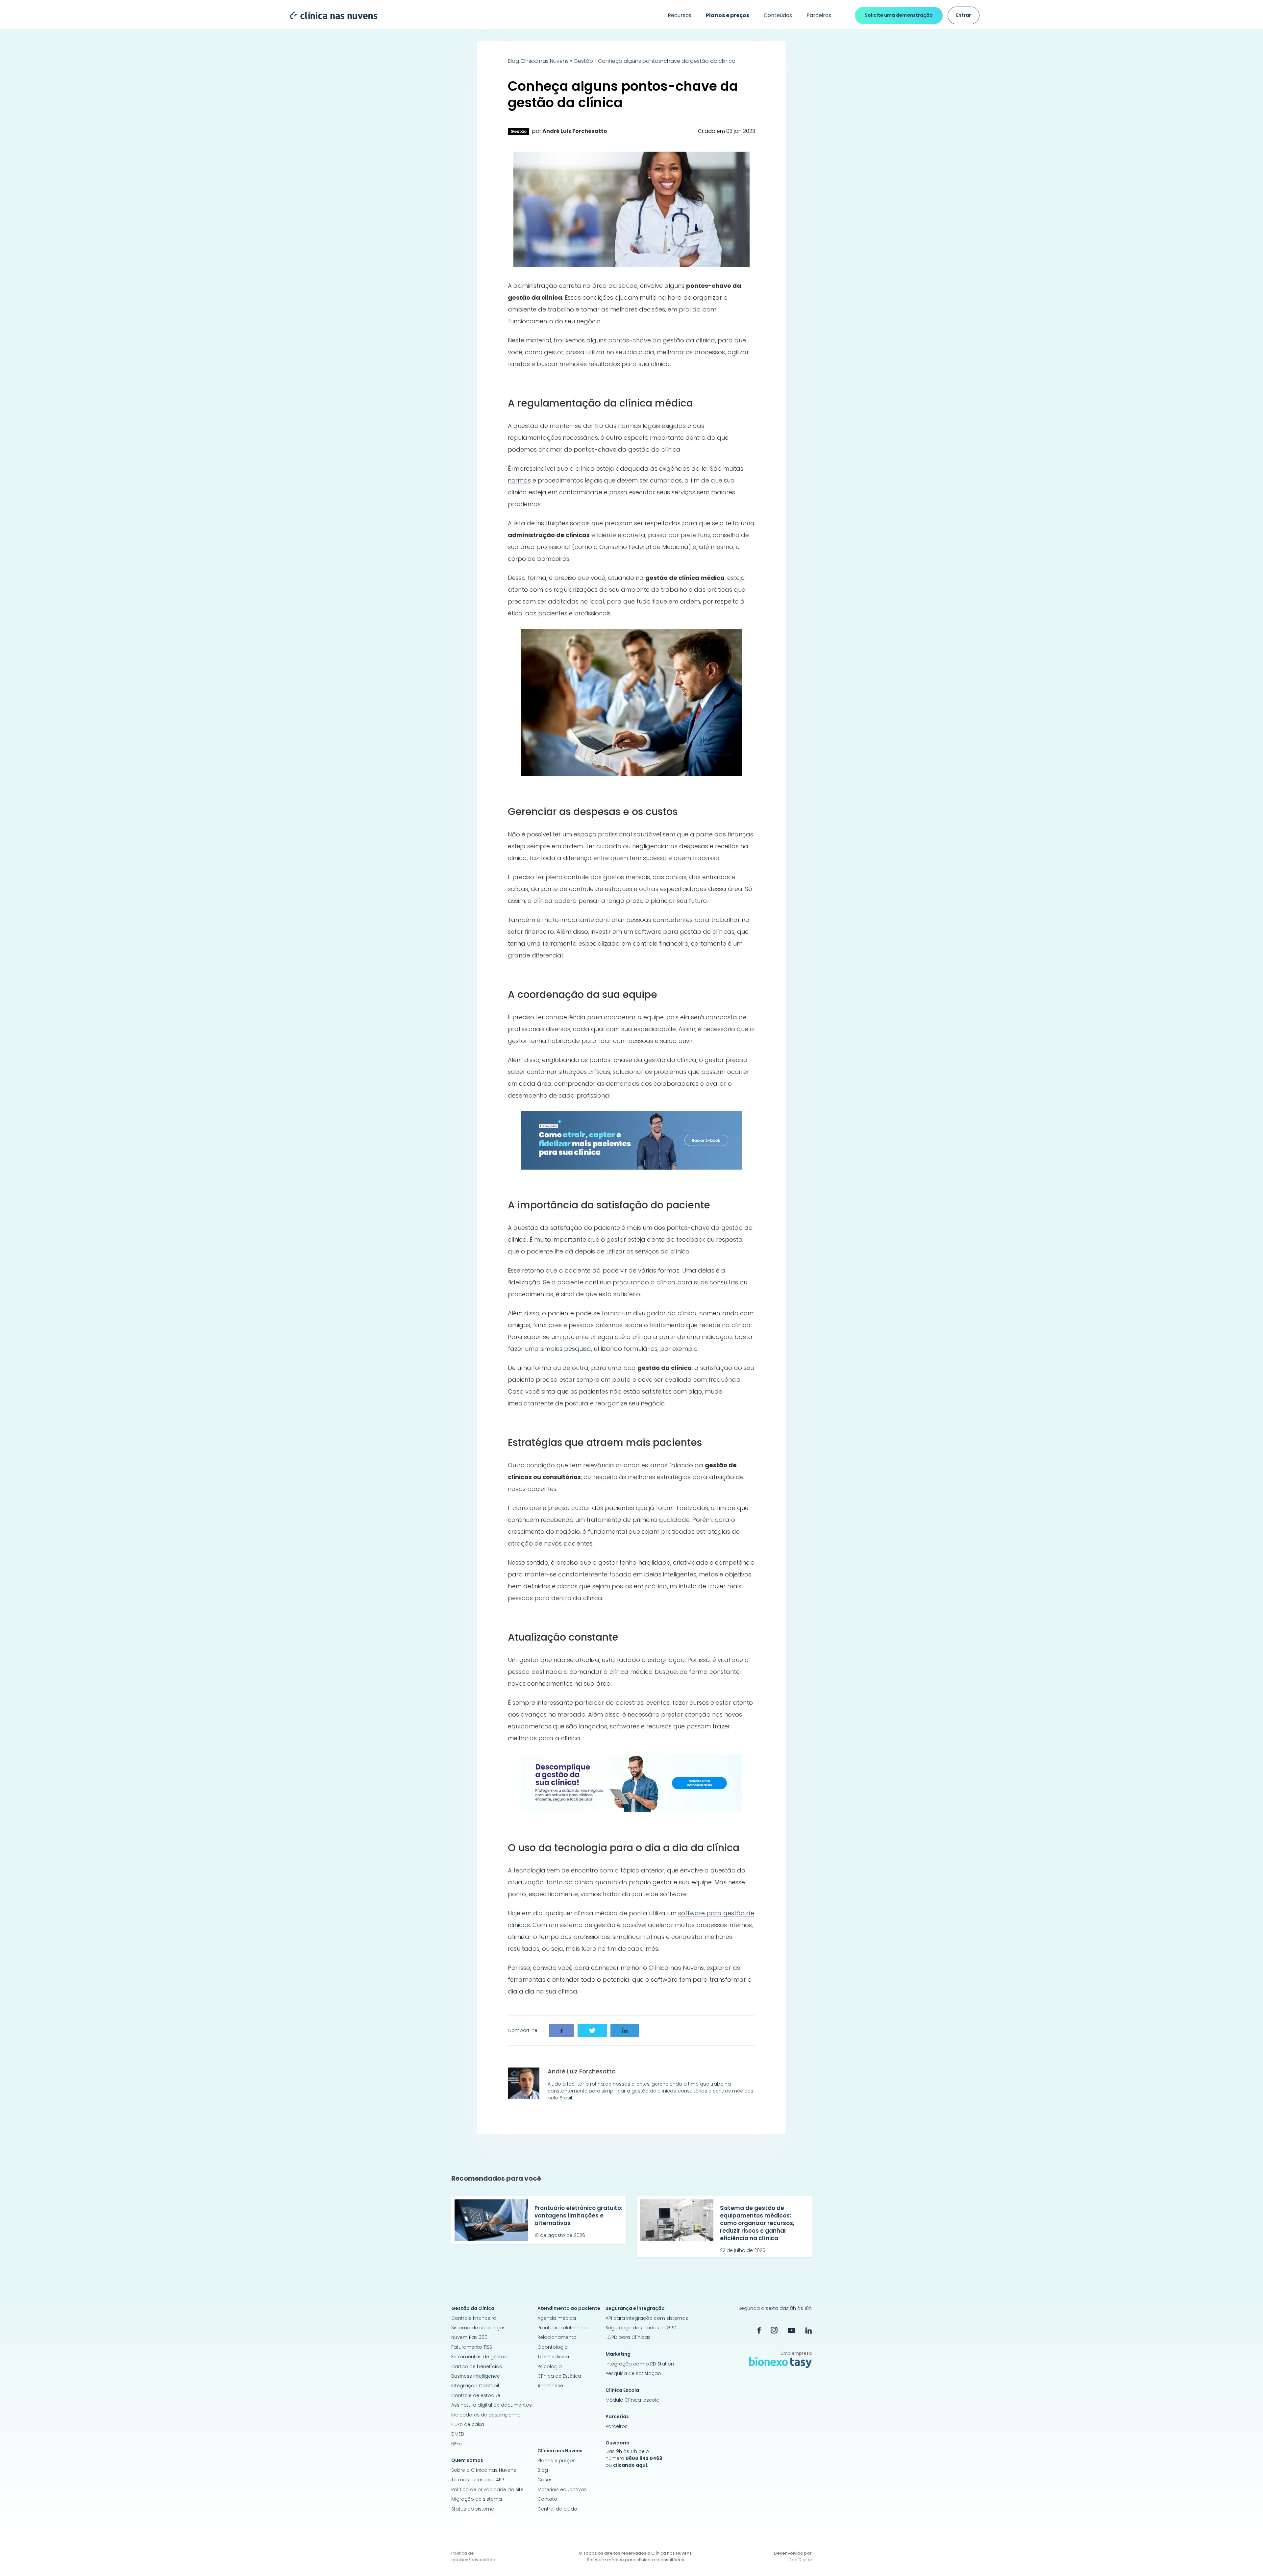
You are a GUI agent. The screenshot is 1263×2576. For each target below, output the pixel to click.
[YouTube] (791, 2330)
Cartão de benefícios (477, 2366)
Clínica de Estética (559, 2376)
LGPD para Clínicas (628, 2337)
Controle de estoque (476, 2395)
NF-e (457, 2444)
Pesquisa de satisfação (633, 2373)
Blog (543, 2470)
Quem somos (467, 2460)
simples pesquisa (566, 1349)
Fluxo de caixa (468, 2424)
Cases (545, 2480)
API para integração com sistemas (647, 2318)
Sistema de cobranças (478, 2328)
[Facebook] (759, 2330)
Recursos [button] (680, 15)
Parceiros (819, 15)
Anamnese (550, 2386)
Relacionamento (557, 2337)
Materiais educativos (562, 2489)
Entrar (964, 15)
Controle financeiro (474, 2318)
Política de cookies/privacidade (474, 2556)
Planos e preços (557, 2461)
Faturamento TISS (472, 2347)
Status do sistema (473, 2509)
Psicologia (550, 2366)
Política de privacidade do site (487, 2489)
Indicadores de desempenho (486, 2415)
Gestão (583, 61)
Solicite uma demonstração (899, 15)
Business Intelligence (476, 2376)
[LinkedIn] (808, 2330)
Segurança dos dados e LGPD (641, 2328)
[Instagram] (774, 2330)
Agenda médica (557, 2318)
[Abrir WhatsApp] (1247, 2559)
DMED (458, 2434)
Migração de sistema (477, 2499)
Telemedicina (553, 2357)
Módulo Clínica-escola (632, 2400)
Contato (547, 2499)
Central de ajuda (557, 2509)
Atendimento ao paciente (569, 2308)
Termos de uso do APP (478, 2480)
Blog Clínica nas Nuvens (538, 61)
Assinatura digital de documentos (492, 2405)
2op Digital (800, 2560)
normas (519, 480)
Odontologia (553, 2347)
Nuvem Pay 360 (469, 2337)
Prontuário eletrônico (562, 2328)
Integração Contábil (475, 2386)
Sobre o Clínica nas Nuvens (484, 2470)
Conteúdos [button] (778, 15)
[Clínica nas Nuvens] (330, 15)
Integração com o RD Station (640, 2364)
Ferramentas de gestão (479, 2357)
